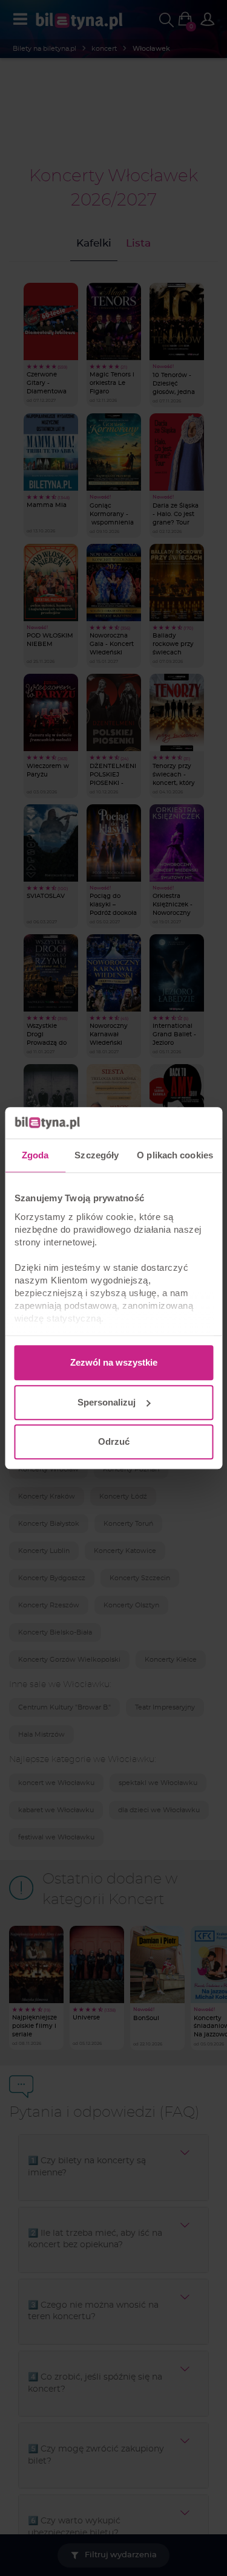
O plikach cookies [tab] (175, 1155)
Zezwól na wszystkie (114, 1362)
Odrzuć (114, 1441)
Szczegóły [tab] (97, 1155)
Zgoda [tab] (35, 1155)
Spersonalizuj (107, 1402)
